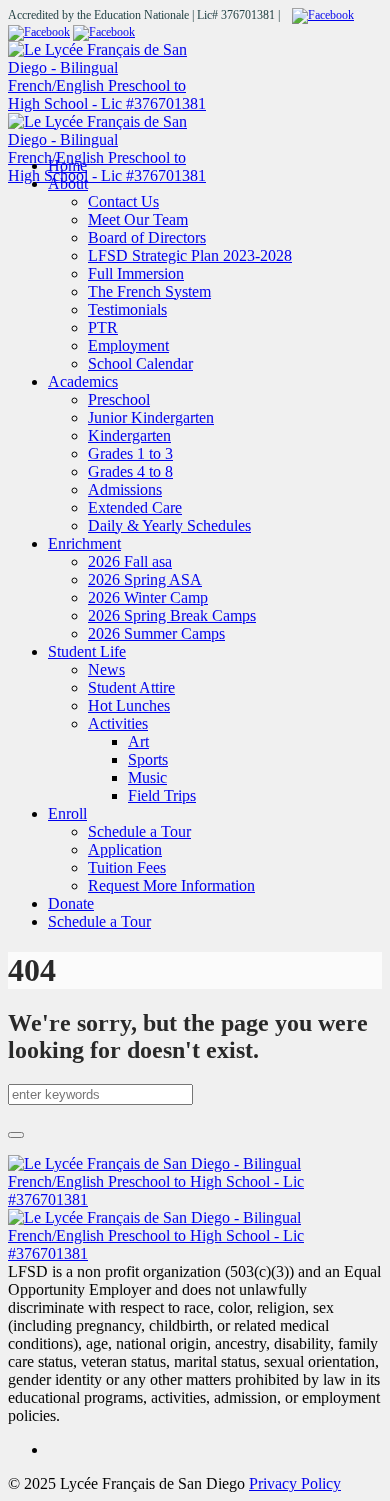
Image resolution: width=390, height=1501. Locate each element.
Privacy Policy (295, 1483)
